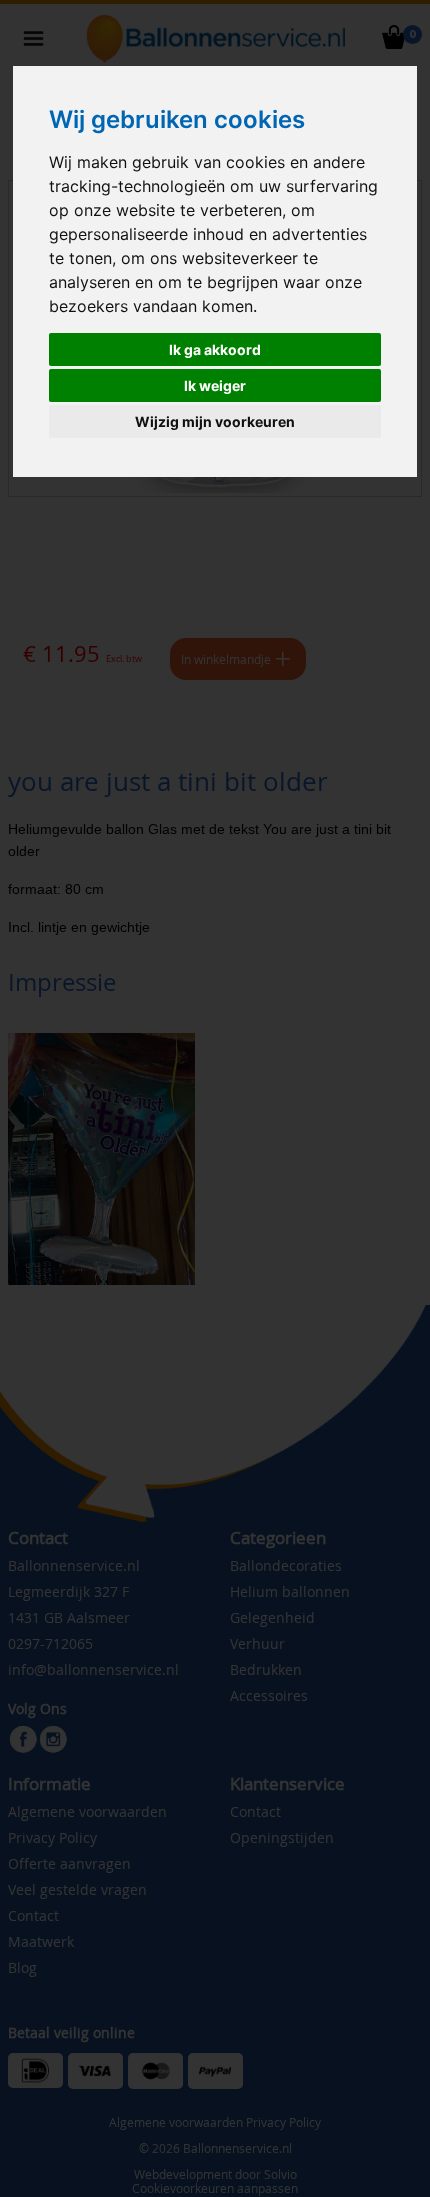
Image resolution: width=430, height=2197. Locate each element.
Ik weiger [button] (215, 385)
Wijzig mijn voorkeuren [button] (215, 421)
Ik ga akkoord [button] (215, 349)
